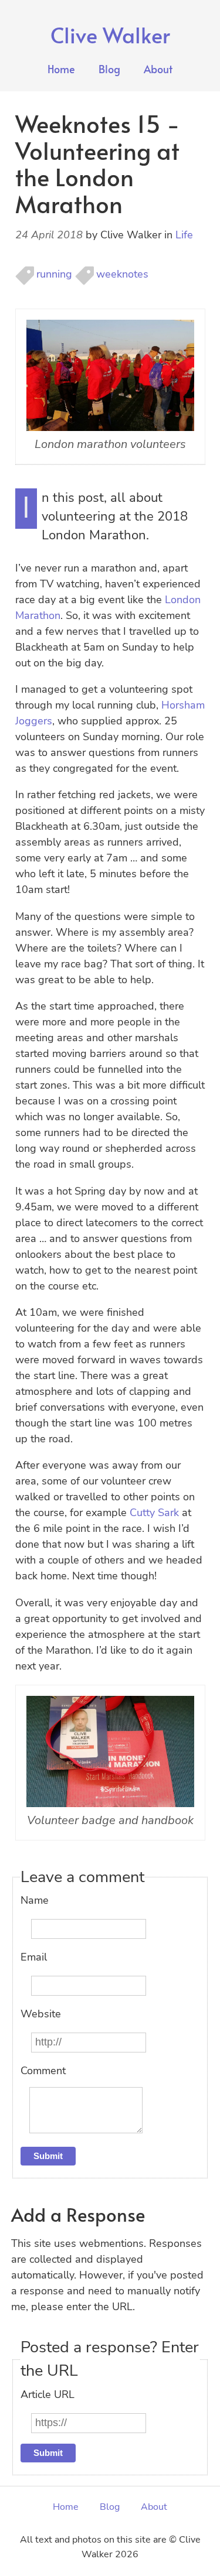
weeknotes (122, 274)
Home (61, 69)
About (158, 69)
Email (34, 1957)
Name (35, 1900)
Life (184, 235)
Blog (109, 69)
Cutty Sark (154, 1513)
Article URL (48, 2394)
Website (41, 2014)
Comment (43, 2071)
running (54, 274)
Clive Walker (110, 35)
